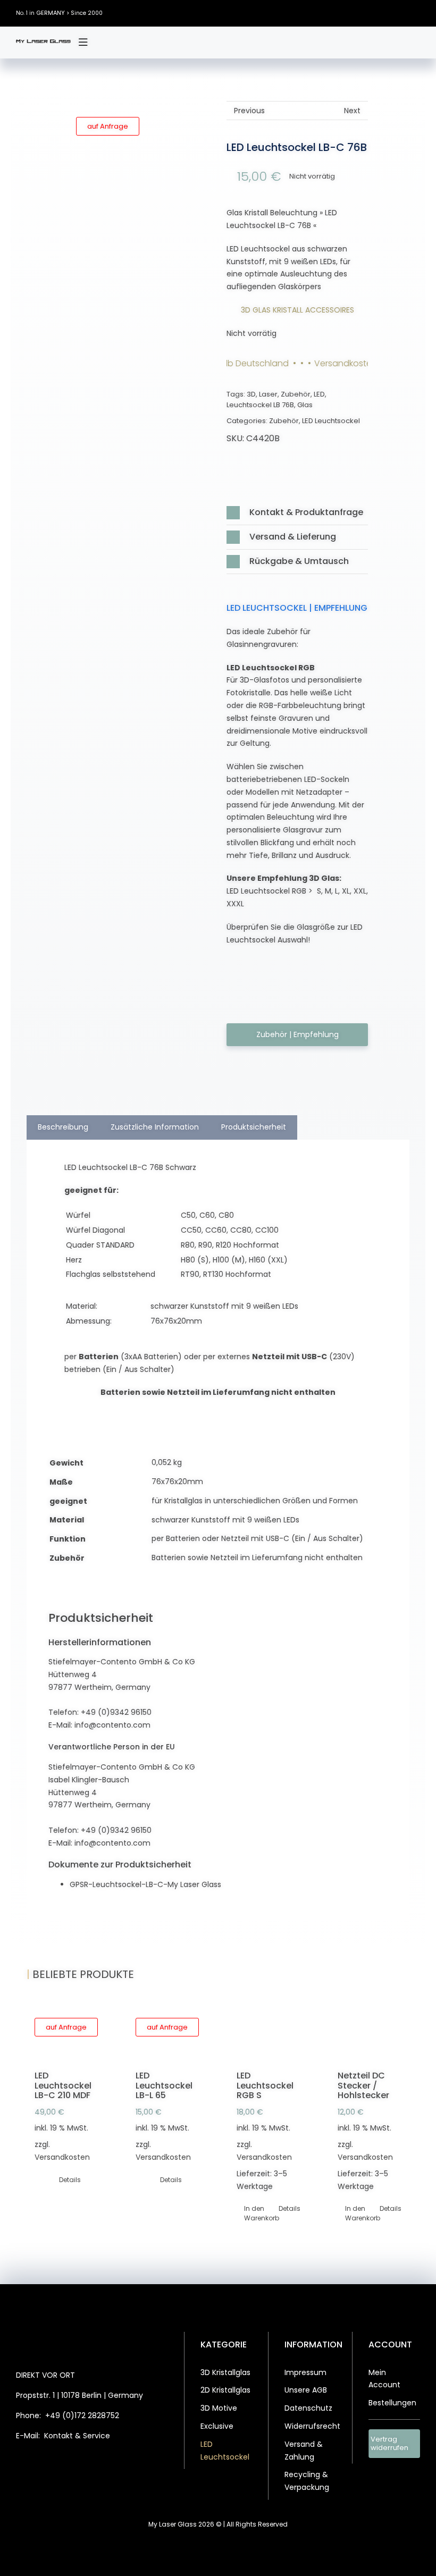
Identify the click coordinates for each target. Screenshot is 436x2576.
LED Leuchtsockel (331, 421)
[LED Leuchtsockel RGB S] (269, 2034)
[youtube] (417, 13)
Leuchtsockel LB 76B (260, 405)
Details (70, 2180)
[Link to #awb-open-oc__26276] (83, 43)
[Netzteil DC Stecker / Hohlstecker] (370, 2034)
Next (352, 111)
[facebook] (354, 13)
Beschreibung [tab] (63, 1127)
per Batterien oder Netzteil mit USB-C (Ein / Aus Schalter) (257, 1538)
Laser (268, 394)
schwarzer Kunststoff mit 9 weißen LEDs (225, 1520)
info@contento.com (112, 1725)
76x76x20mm (177, 1481)
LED (319, 394)
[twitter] (370, 13)
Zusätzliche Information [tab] (155, 1127)
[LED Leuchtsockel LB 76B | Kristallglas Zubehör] (139, 201)
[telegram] (119, 2463)
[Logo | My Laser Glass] (43, 43)
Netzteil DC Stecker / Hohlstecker (363, 2085)
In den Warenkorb (256, 2213)
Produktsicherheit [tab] (254, 1127)
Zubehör (296, 394)
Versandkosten (62, 2157)
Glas (305, 405)
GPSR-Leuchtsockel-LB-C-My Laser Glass (145, 1884)
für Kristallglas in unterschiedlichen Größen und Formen (255, 1501)
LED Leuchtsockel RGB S (265, 2085)
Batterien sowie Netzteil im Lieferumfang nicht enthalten (257, 1558)
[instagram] (385, 13)
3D (251, 394)
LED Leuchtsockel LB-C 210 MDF (63, 2085)
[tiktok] (401, 13)
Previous (249, 111)
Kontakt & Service (77, 2436)
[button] (297, 513)
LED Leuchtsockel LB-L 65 (164, 2085)
